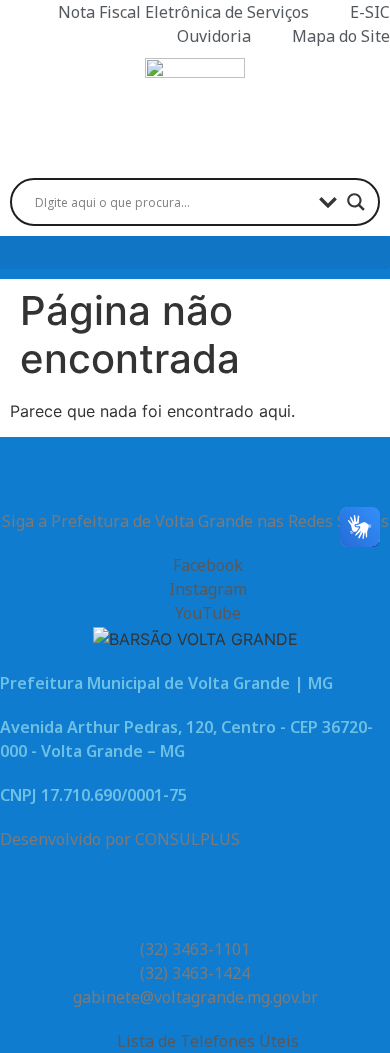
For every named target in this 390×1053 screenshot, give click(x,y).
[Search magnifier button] (356, 202)
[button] (195, 252)
